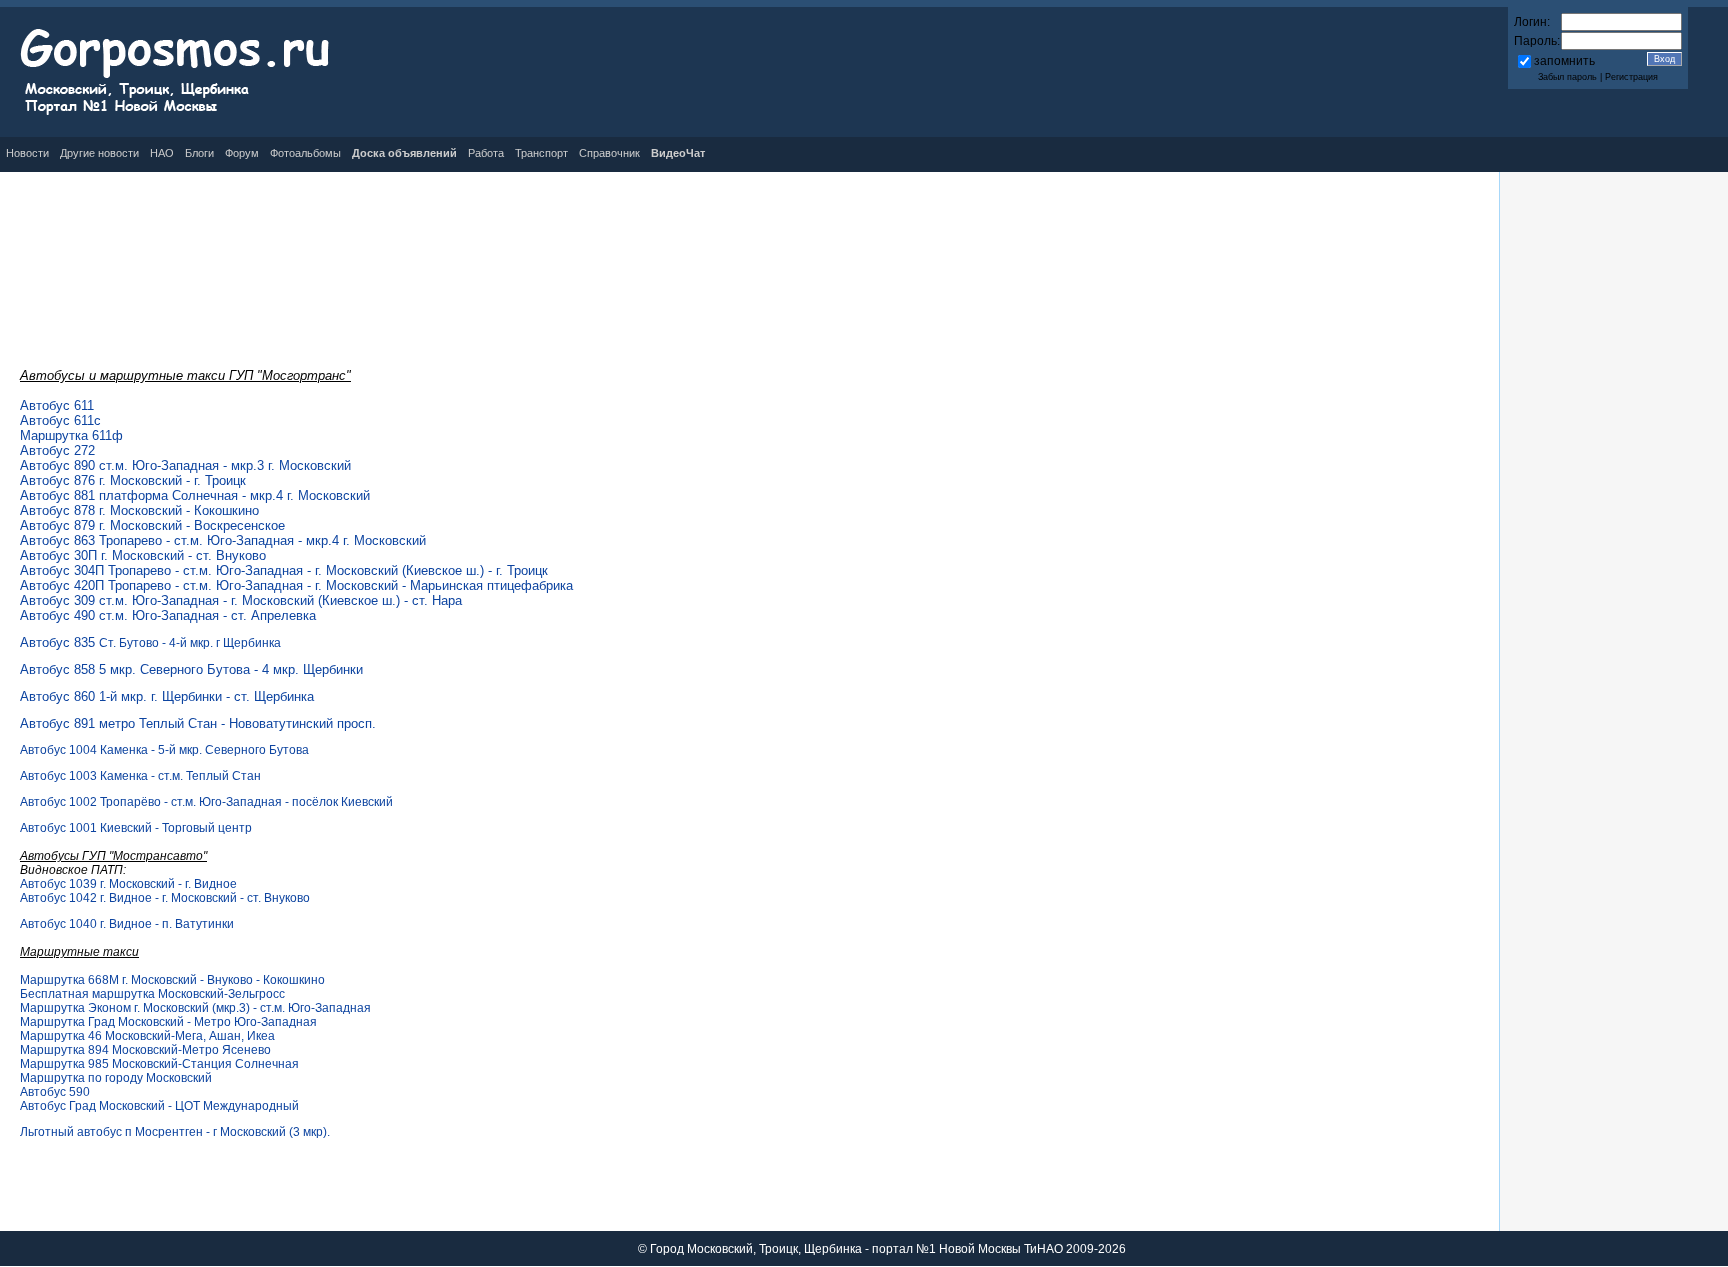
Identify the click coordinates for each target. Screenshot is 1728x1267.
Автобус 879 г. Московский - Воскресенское (152, 525)
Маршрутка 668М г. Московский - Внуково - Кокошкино (172, 980)
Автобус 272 (57, 450)
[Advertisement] (750, 237)
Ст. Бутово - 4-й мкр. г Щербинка (150, 643)
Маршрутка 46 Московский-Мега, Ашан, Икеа (147, 1036)
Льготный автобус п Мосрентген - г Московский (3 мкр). (175, 1132)
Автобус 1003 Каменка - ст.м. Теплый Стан (140, 776)
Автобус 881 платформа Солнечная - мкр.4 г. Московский (195, 495)
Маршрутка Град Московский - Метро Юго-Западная (168, 1022)
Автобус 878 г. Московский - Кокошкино (139, 510)
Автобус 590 (55, 1092)
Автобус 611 (57, 405)
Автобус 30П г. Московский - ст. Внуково (143, 555)
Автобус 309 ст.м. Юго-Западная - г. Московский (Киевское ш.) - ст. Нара (241, 600)
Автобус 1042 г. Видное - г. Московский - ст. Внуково (165, 898)
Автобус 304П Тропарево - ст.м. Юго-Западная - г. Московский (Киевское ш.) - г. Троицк (284, 570)
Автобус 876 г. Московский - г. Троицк (133, 480)
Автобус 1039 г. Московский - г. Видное (128, 884)
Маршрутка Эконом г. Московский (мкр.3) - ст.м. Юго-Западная (195, 1008)
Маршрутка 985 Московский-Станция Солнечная (159, 1064)
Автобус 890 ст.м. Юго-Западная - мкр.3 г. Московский (185, 465)
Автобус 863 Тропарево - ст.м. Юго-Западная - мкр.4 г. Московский (223, 540)
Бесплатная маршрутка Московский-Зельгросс (152, 994)
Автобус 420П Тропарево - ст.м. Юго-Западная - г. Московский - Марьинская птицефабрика (296, 585)
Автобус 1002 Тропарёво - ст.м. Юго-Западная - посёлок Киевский (206, 802)
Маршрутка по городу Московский (116, 1078)
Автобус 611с (60, 420)
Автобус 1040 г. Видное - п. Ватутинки (127, 924)
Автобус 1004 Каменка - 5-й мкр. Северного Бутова (164, 750)
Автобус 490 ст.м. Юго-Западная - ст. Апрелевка (168, 615)
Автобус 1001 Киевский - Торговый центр (136, 828)
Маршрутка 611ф (71, 435)
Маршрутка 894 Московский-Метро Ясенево (145, 1050)
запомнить (1564, 61)
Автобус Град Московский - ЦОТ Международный (159, 1106)
